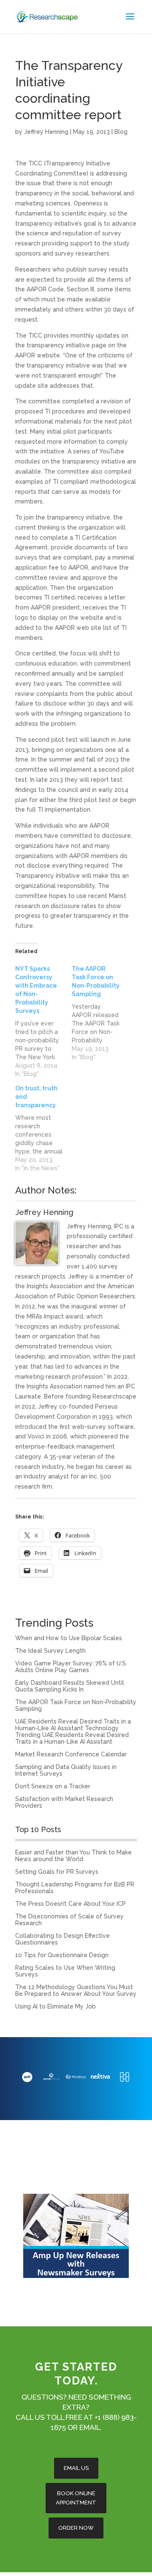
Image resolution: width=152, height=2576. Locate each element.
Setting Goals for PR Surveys (57, 1872)
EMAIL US (76, 2468)
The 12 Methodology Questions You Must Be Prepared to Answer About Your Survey (76, 1990)
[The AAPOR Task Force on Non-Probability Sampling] (100, 1013)
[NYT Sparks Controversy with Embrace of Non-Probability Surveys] (43, 1021)
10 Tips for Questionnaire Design (62, 1955)
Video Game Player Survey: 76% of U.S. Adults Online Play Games (71, 1667)
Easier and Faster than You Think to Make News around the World (73, 1856)
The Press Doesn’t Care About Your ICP (71, 1904)
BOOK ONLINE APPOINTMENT (76, 2498)
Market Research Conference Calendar (71, 1754)
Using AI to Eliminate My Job (56, 2006)
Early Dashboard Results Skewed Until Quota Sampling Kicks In (70, 1686)
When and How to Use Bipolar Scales (69, 1638)
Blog (121, 132)
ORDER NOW (76, 2528)
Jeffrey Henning (46, 132)
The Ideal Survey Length (50, 1651)
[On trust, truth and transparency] (43, 1128)
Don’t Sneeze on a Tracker (53, 1786)
